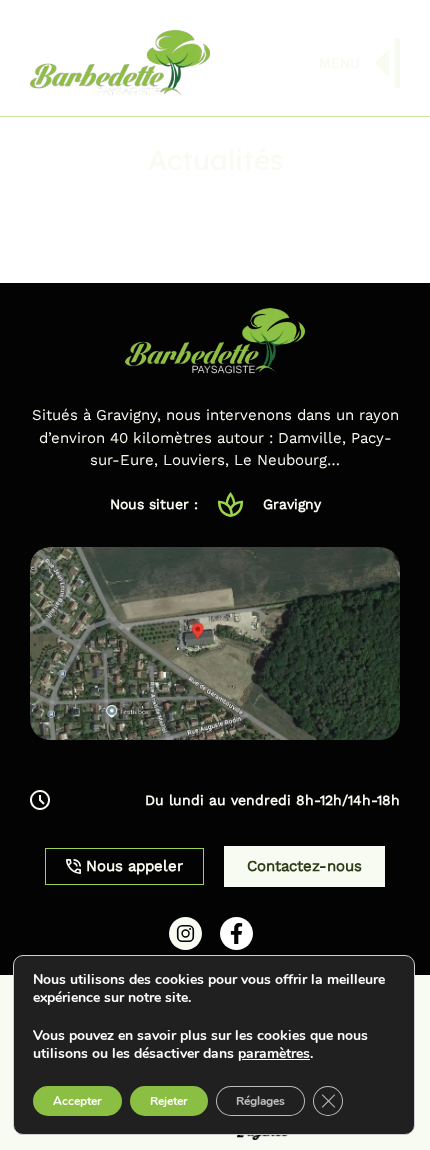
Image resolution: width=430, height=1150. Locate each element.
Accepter (77, 1101)
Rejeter (169, 1101)
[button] (215, 800)
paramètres (274, 1054)
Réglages (260, 1101)
